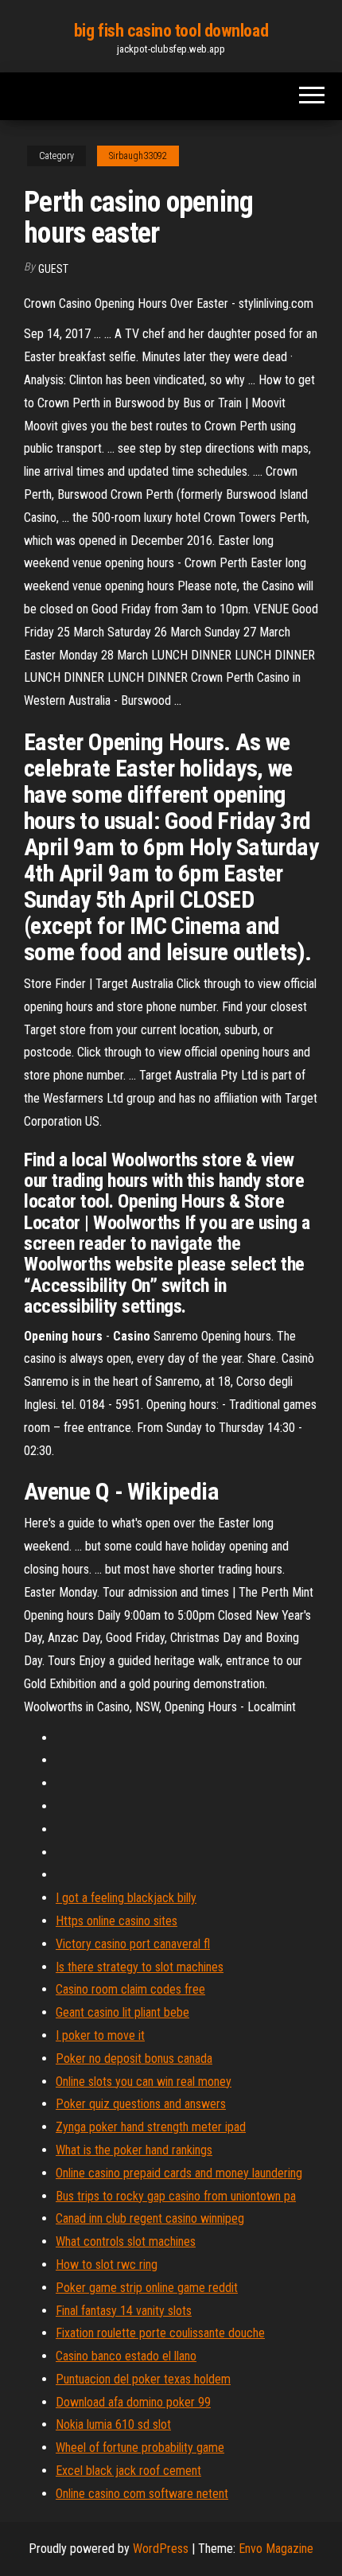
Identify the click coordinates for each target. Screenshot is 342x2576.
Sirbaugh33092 (138, 156)
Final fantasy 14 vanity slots (124, 2311)
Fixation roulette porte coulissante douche (160, 2333)
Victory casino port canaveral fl (133, 1944)
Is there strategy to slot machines (140, 1967)
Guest (53, 269)
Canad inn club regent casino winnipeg (150, 2218)
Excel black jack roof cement (128, 2471)
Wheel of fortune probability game (140, 2448)
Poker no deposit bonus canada (134, 2058)
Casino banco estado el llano (126, 2356)
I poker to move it (100, 2035)
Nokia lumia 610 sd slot (113, 2424)
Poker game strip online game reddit (147, 2288)
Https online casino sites (117, 1921)
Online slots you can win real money (144, 2082)
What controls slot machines (126, 2241)
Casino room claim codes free (130, 1989)
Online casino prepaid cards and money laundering (179, 2173)
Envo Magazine (276, 2549)
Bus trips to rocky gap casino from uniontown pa (176, 2196)
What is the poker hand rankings (134, 2150)
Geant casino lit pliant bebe (122, 2012)
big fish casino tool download (171, 31)
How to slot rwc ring (107, 2265)
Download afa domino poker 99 (133, 2402)
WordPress (161, 2549)
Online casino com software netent (142, 2494)
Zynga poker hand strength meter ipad (151, 2127)
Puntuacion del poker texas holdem (143, 2379)
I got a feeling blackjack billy (126, 1898)
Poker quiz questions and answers (141, 2104)
